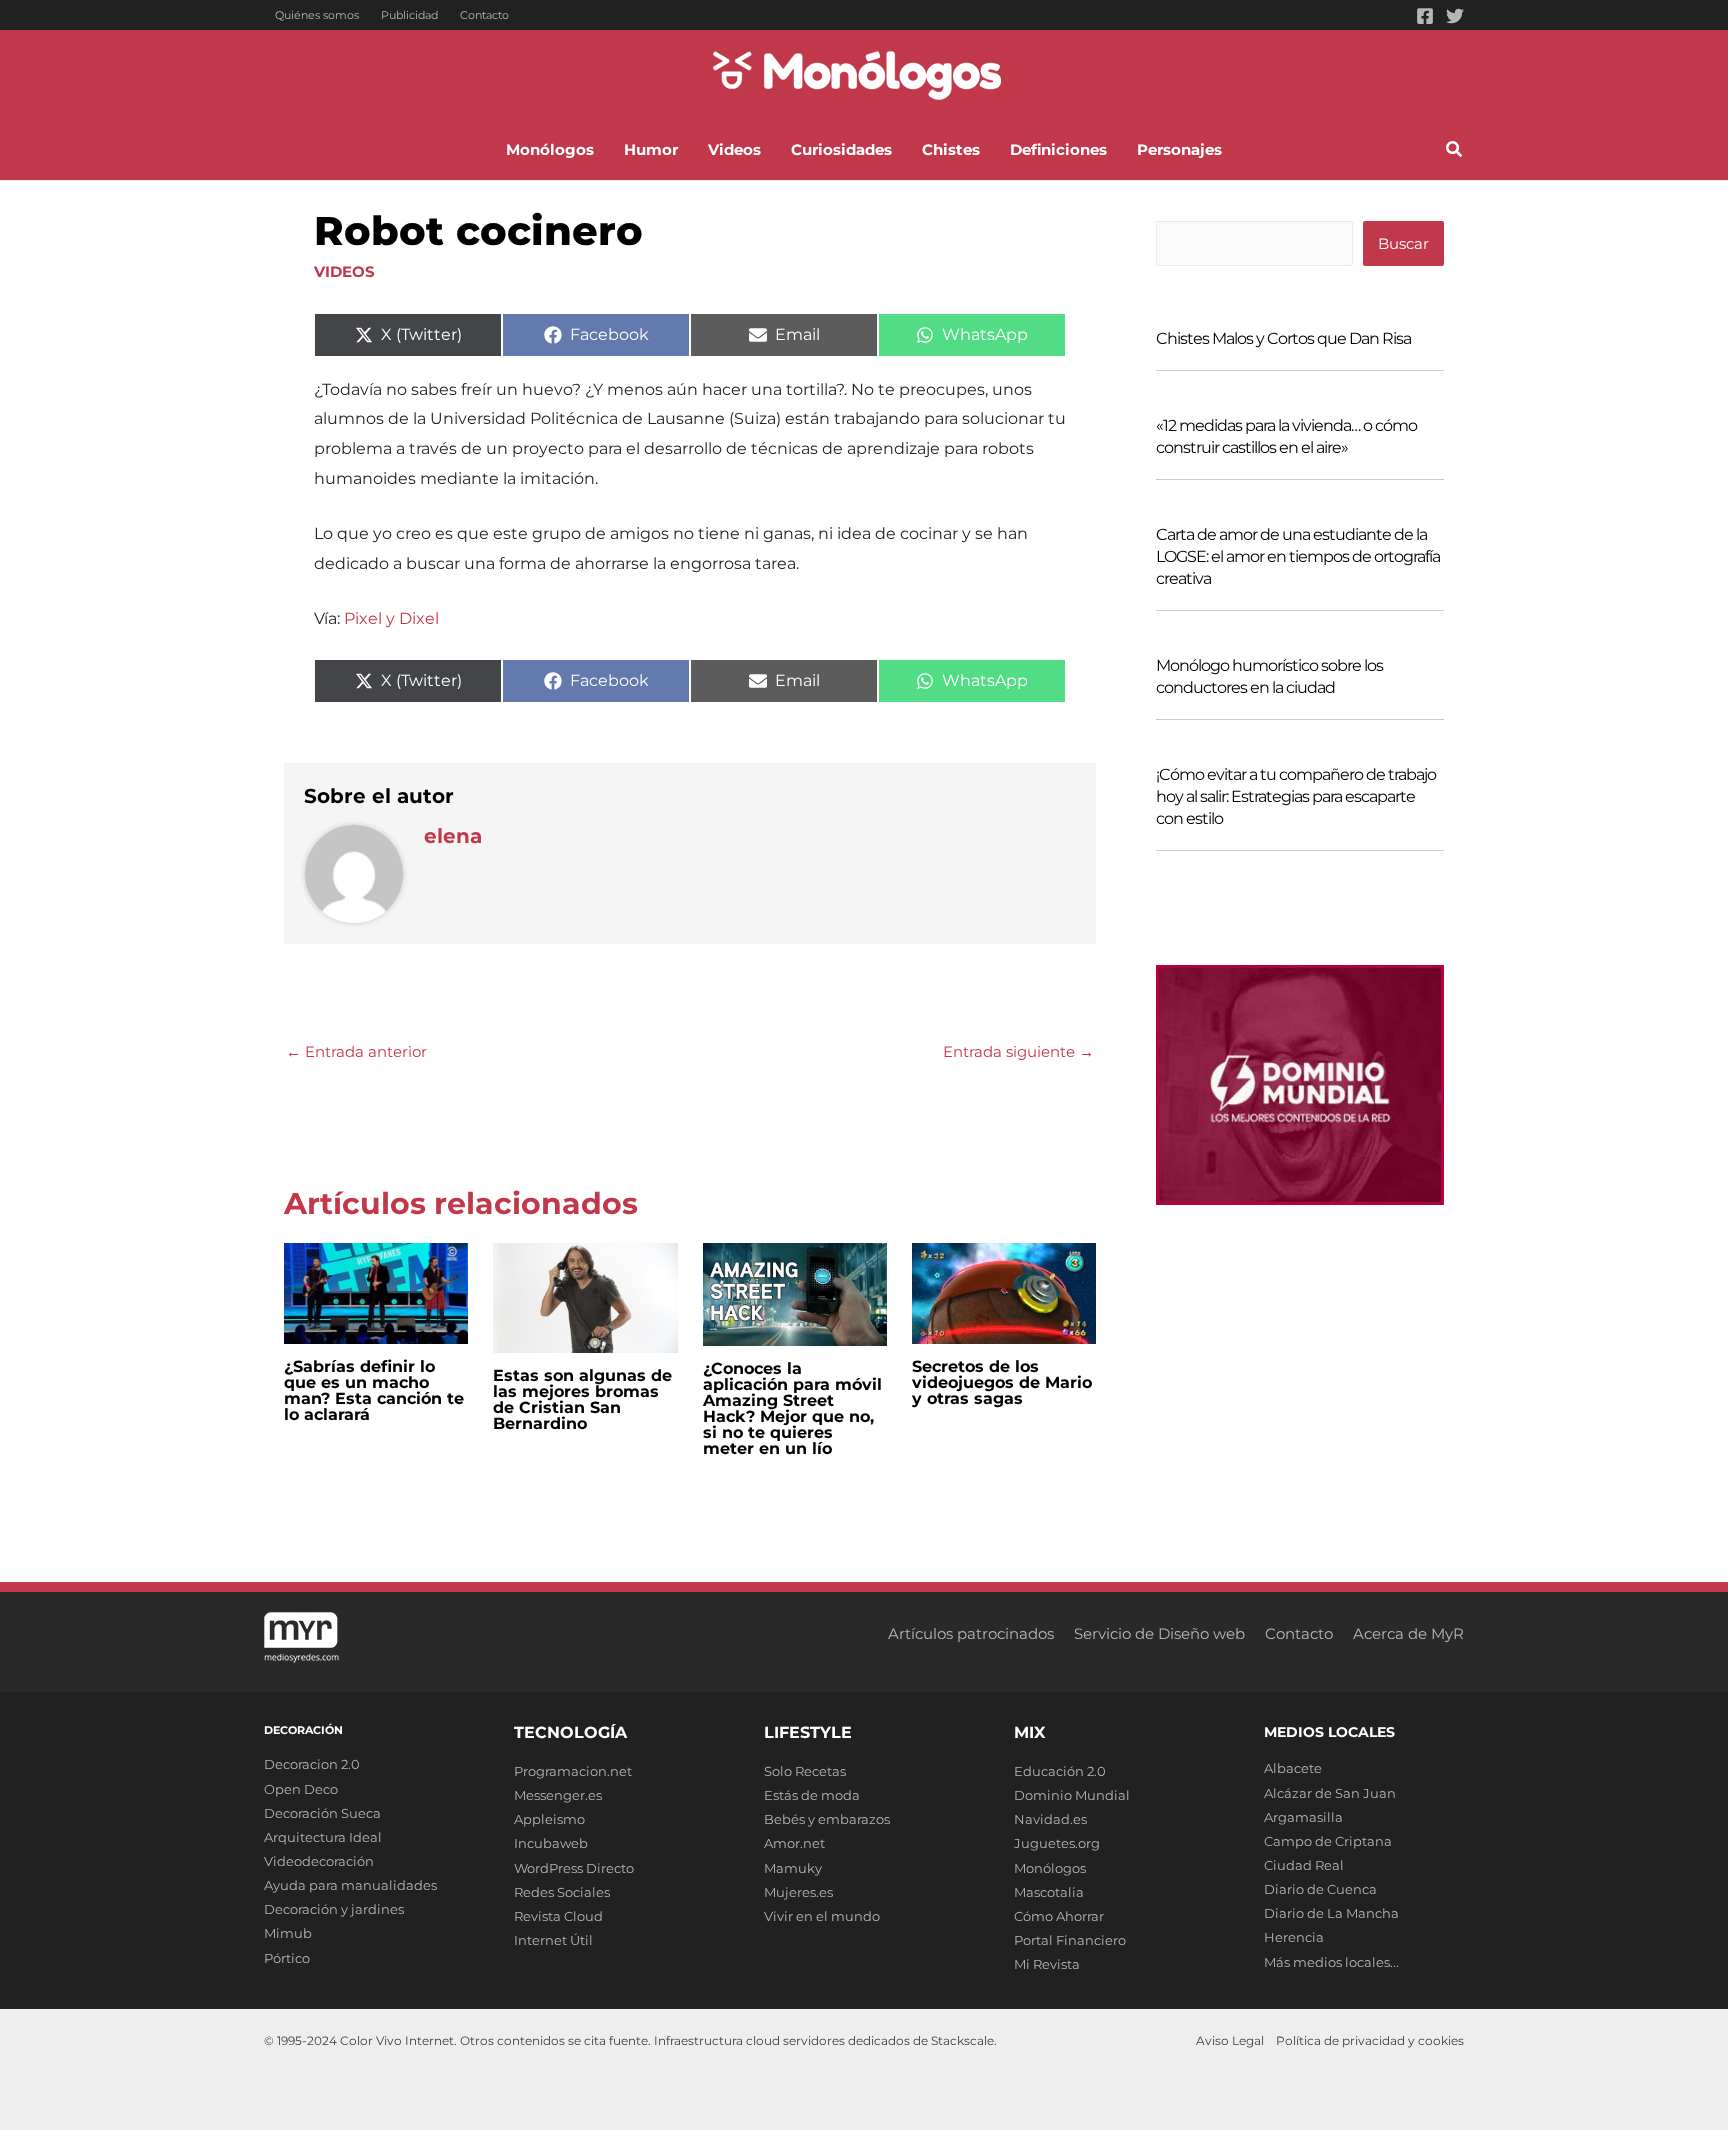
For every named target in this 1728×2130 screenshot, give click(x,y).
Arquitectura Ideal (323, 1837)
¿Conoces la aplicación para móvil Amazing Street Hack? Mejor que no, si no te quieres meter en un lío (792, 1408)
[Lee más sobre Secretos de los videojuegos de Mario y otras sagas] (1004, 1291)
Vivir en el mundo (822, 1916)
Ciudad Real (1304, 1865)
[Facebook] (1425, 16)
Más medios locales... (1331, 1962)
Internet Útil (553, 1940)
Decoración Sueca (322, 1813)
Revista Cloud (558, 1916)
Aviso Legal (1230, 2040)
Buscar (1403, 243)
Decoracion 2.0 (312, 1764)
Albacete (1293, 1768)
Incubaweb (551, 1843)
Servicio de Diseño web (1159, 1633)
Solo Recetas (805, 1771)
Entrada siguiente (1018, 1051)
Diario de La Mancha (1331, 1913)
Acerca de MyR (1408, 1633)
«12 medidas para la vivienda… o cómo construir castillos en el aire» (1286, 436)
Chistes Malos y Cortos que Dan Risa (1283, 338)
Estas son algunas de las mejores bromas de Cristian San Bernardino (582, 1399)
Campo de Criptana (1328, 1841)
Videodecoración (319, 1861)
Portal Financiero (1070, 1940)
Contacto (484, 15)
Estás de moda (812, 1795)
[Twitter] (1455, 16)
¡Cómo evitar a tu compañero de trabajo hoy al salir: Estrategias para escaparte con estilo (1296, 796)
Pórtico (287, 1958)
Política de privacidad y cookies (1370, 2040)
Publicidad (409, 15)
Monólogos (1050, 1868)
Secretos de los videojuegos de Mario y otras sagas (1002, 1382)
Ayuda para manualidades (350, 1885)
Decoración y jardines (334, 1909)
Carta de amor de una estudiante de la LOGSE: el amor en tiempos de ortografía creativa (1298, 556)
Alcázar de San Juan (1330, 1793)
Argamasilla (1303, 1817)
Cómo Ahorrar (1059, 1916)
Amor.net (794, 1843)
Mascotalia (1049, 1892)
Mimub (288, 1933)
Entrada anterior (356, 1051)
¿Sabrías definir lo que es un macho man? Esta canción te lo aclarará (374, 1390)
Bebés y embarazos (827, 1819)
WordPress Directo (574, 1868)
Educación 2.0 (1060, 1771)
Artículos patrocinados (971, 1633)
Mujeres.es (798, 1892)
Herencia (1294, 1937)
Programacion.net (573, 1771)
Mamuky (793, 1868)
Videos (344, 271)
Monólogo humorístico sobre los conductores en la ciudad (1269, 676)
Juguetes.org (1057, 1843)
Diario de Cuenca (1320, 1889)
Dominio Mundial (1072, 1795)
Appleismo (549, 1819)
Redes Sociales (562, 1892)
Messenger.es (558, 1795)
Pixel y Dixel (391, 618)
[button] (1455, 152)
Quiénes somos (317, 15)
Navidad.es (1050, 1819)
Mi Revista (1047, 1964)
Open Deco (301, 1789)
